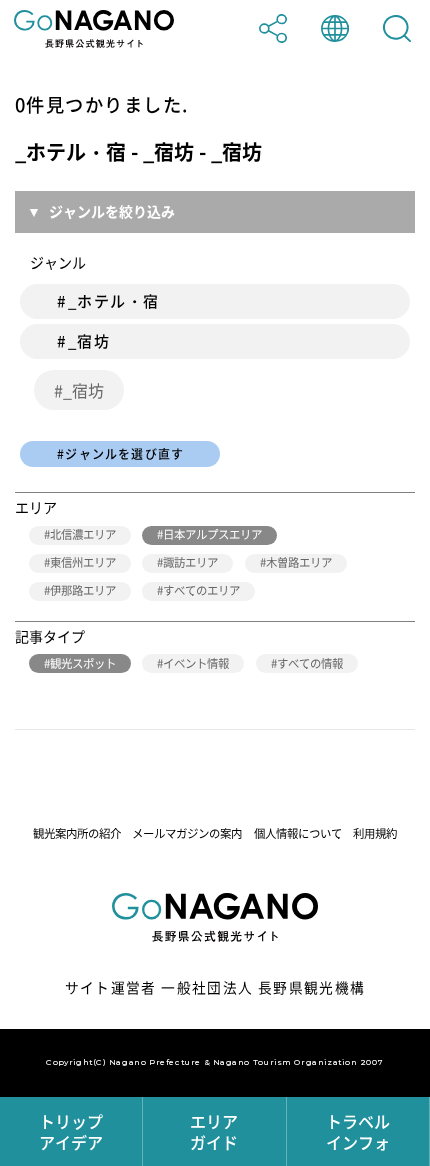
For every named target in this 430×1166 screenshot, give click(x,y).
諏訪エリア (190, 562)
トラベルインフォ (358, 1131)
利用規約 (375, 833)
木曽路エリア (299, 562)
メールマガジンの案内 (187, 833)
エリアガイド (214, 1131)
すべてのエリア (201, 590)
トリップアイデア (71, 1131)
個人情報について (298, 833)
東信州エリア (83, 562)
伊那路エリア (83, 590)
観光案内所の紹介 (77, 833)
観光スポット (83, 663)
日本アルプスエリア (212, 534)
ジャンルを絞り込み (112, 211)
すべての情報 (310, 663)
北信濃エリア (83, 534)
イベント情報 (196, 663)
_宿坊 (83, 390)
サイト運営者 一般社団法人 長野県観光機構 (215, 987)
